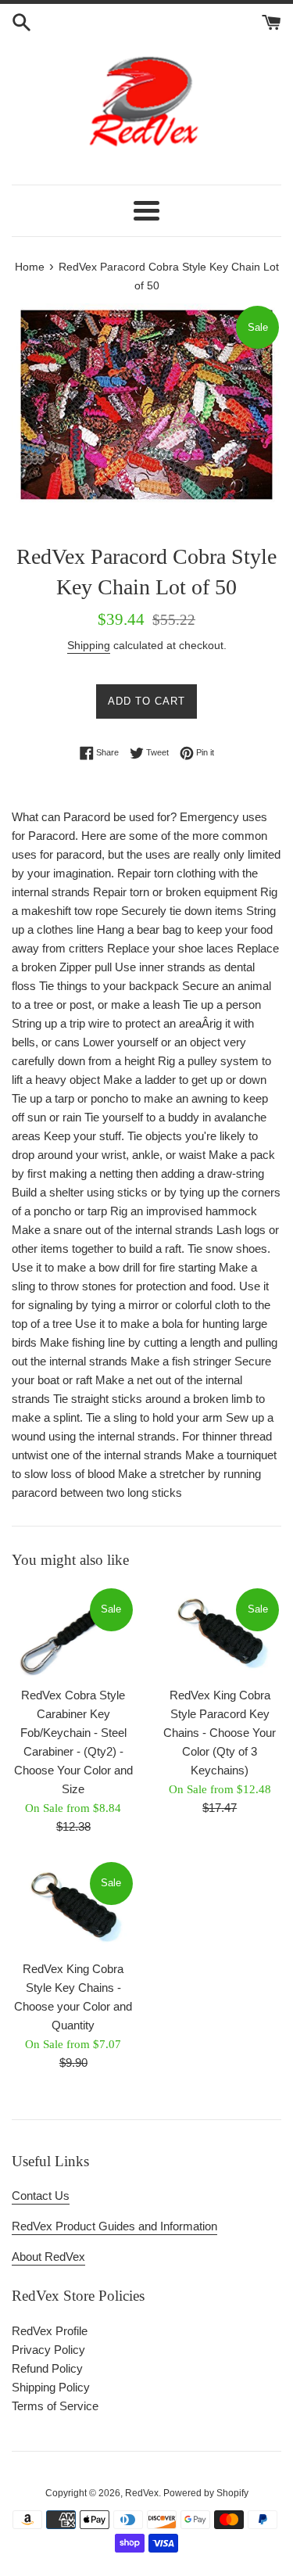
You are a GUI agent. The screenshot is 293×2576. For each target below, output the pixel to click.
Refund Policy (47, 2368)
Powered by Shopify (206, 2493)
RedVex (142, 2493)
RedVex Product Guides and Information (114, 2226)
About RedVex (48, 2257)
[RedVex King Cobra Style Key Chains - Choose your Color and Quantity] (73, 1906)
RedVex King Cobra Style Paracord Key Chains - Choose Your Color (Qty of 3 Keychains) (220, 1733)
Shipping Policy (51, 2387)
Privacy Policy (48, 2350)
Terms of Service (55, 2406)
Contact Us (41, 2196)
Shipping (89, 645)
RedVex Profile (50, 2331)
